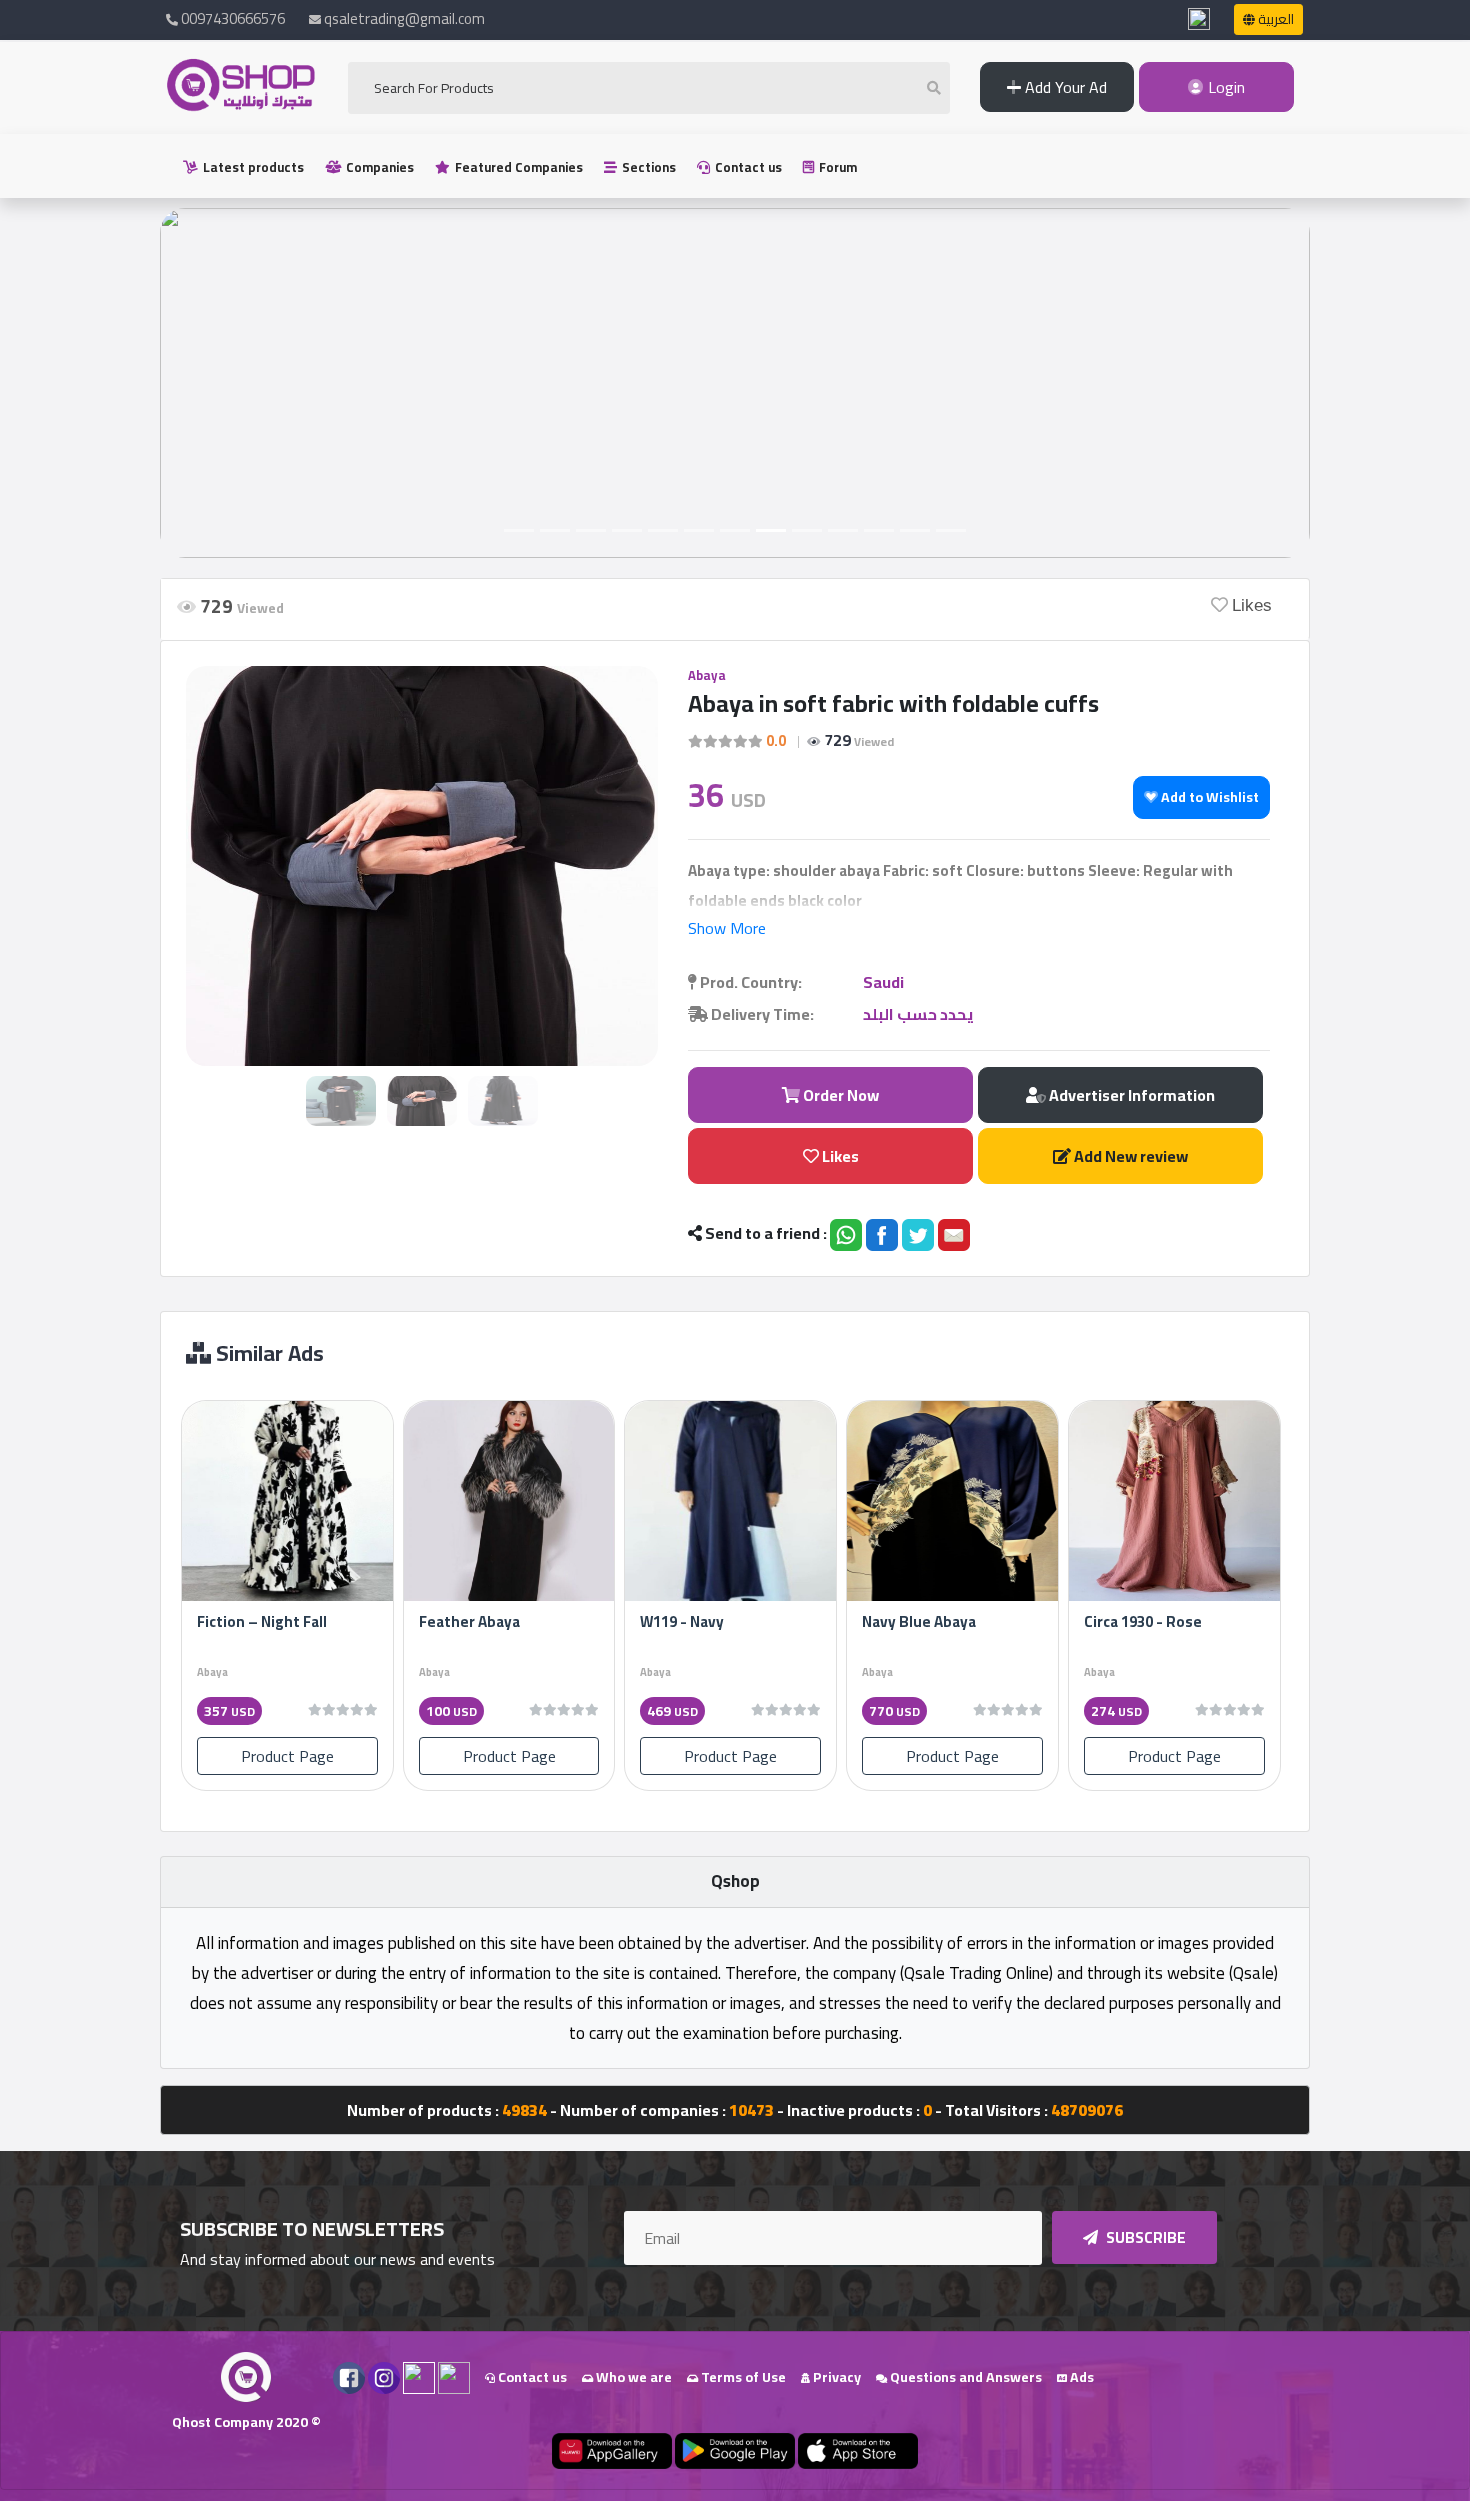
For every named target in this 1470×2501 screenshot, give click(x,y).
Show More (727, 928)
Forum (836, 167)
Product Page (287, 1756)
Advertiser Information (1130, 1095)
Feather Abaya (469, 1621)
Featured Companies (517, 167)
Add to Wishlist (1208, 797)
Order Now (839, 1095)
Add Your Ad (1064, 87)
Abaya (707, 675)
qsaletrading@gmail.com (404, 18)
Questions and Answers (964, 2377)
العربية (1274, 19)
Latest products (252, 167)
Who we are (632, 2377)
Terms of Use (742, 2377)
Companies (378, 167)
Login (1224, 87)
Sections (647, 167)
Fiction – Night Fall (262, 1621)
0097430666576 (231, 18)
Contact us (747, 167)
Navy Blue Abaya (919, 1621)
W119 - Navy (682, 1621)
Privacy (835, 2377)
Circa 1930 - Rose (1143, 1621)
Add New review (1129, 1156)
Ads (1080, 2377)
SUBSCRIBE (1144, 2237)
